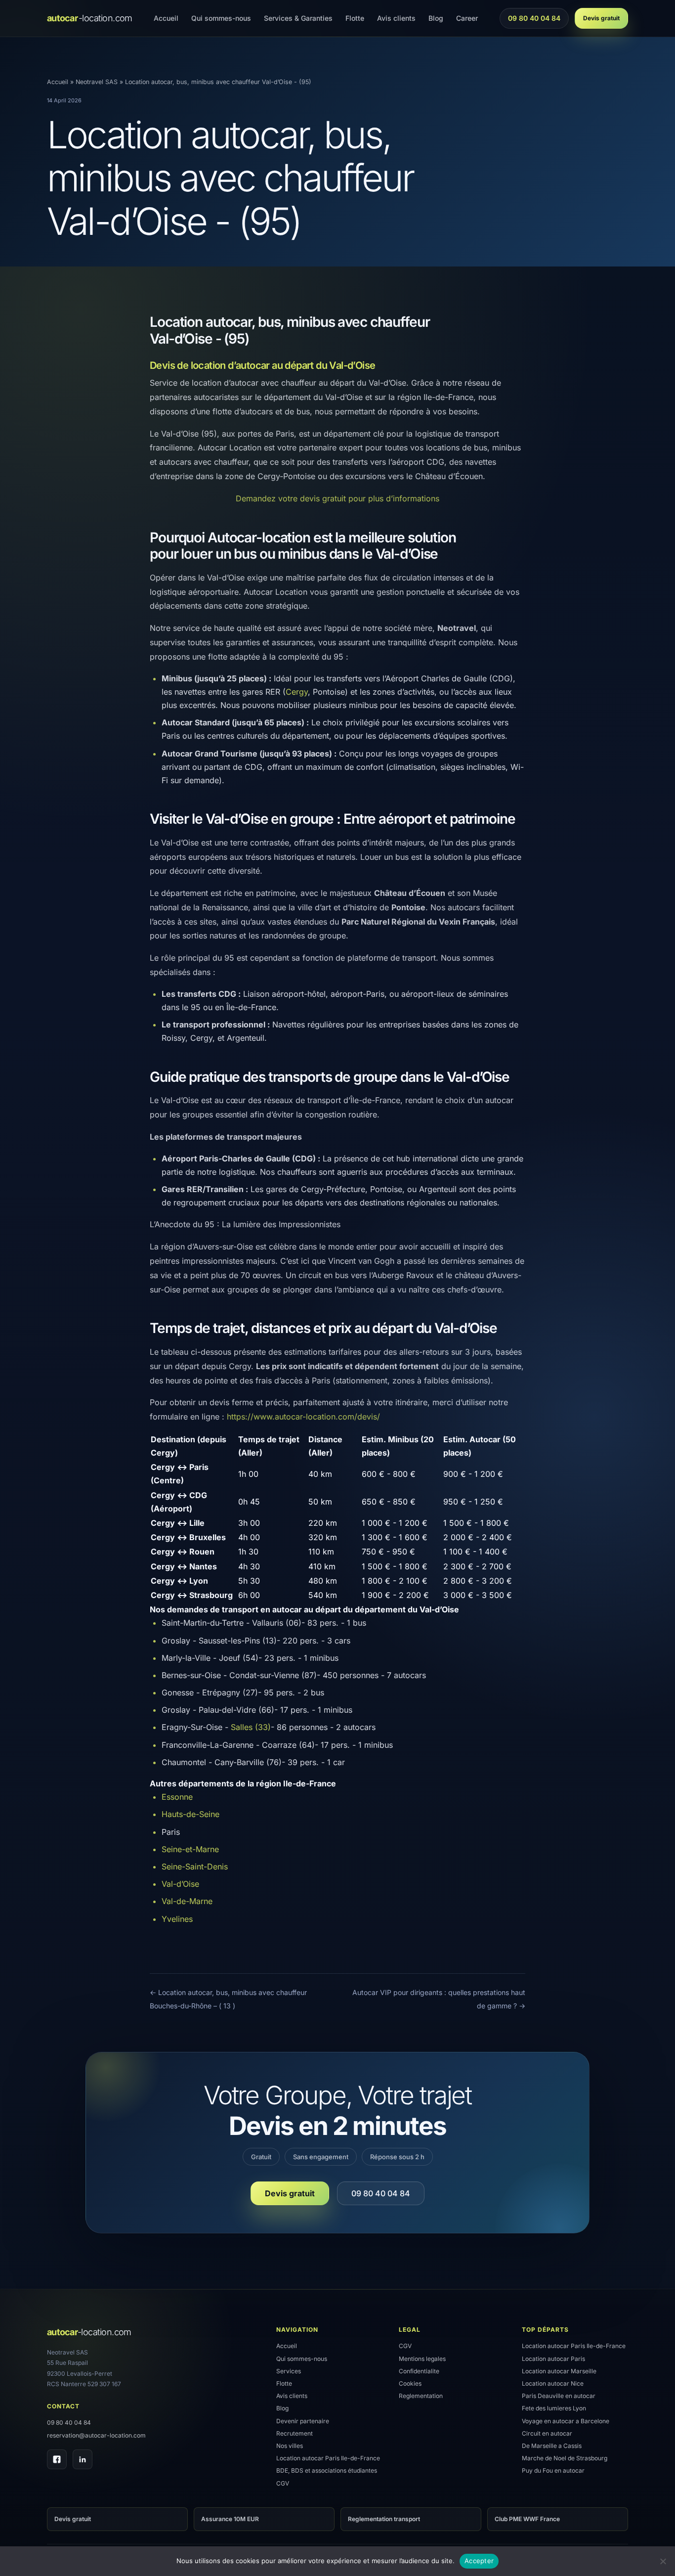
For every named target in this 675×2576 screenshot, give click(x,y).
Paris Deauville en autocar (559, 2396)
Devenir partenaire (303, 2421)
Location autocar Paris (553, 2359)
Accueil (166, 18)
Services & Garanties (298, 18)
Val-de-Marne (187, 1901)
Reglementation (421, 2396)
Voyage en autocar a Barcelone (566, 2421)
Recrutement (295, 2433)
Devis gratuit (601, 18)
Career (467, 18)
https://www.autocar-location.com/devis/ (303, 1417)
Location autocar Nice (553, 2383)
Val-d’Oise (180, 1884)
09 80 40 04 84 (534, 21)
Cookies (410, 2383)
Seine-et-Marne (190, 1849)
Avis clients (396, 18)
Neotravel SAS (97, 82)
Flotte (355, 18)
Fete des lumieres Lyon (554, 2408)
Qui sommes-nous (221, 18)
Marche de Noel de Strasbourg (565, 2458)
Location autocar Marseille (559, 2371)
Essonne (177, 1797)
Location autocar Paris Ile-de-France (328, 2458)
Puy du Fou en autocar (553, 2470)
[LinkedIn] (83, 2459)
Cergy (297, 692)
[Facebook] (57, 2459)
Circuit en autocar (547, 2433)
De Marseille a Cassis (552, 2446)
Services (289, 2371)
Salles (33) (251, 1727)
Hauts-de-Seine (190, 1814)
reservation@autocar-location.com (96, 2435)
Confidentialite (419, 2371)
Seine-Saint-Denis (195, 1866)
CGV (283, 2483)
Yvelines (177, 1919)
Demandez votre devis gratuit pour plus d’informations (337, 498)
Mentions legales (422, 2359)
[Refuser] (663, 2561)
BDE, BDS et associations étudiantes (327, 2470)
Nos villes (290, 2446)
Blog (436, 18)
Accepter (479, 2561)
